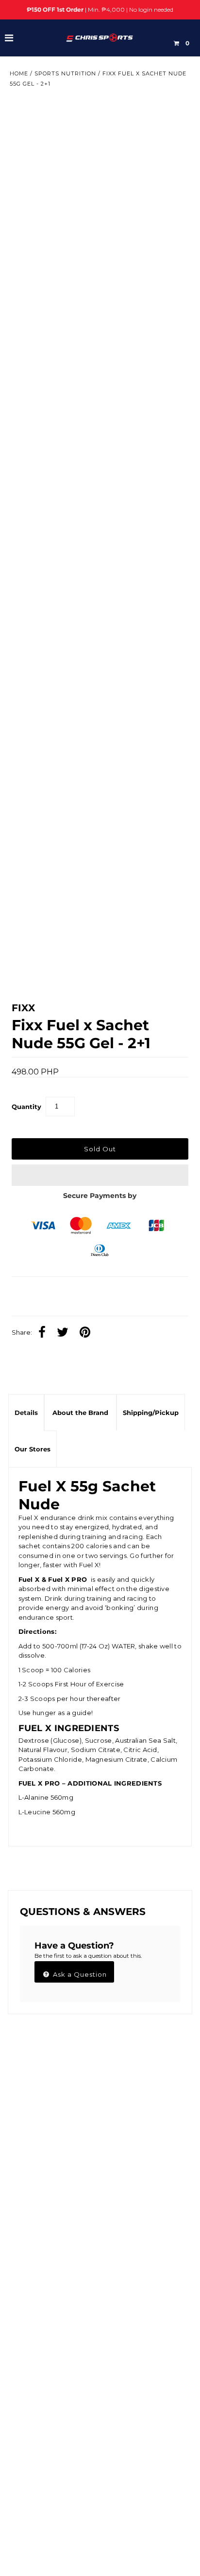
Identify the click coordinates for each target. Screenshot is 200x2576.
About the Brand (80, 1413)
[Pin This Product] (87, 1333)
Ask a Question (79, 1974)
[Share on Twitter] (65, 1333)
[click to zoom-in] (173, 114)
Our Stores (33, 1449)
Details (26, 1413)
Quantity (26, 1107)
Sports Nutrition (65, 73)
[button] (100, 1175)
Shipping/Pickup (151, 1413)
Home (19, 73)
